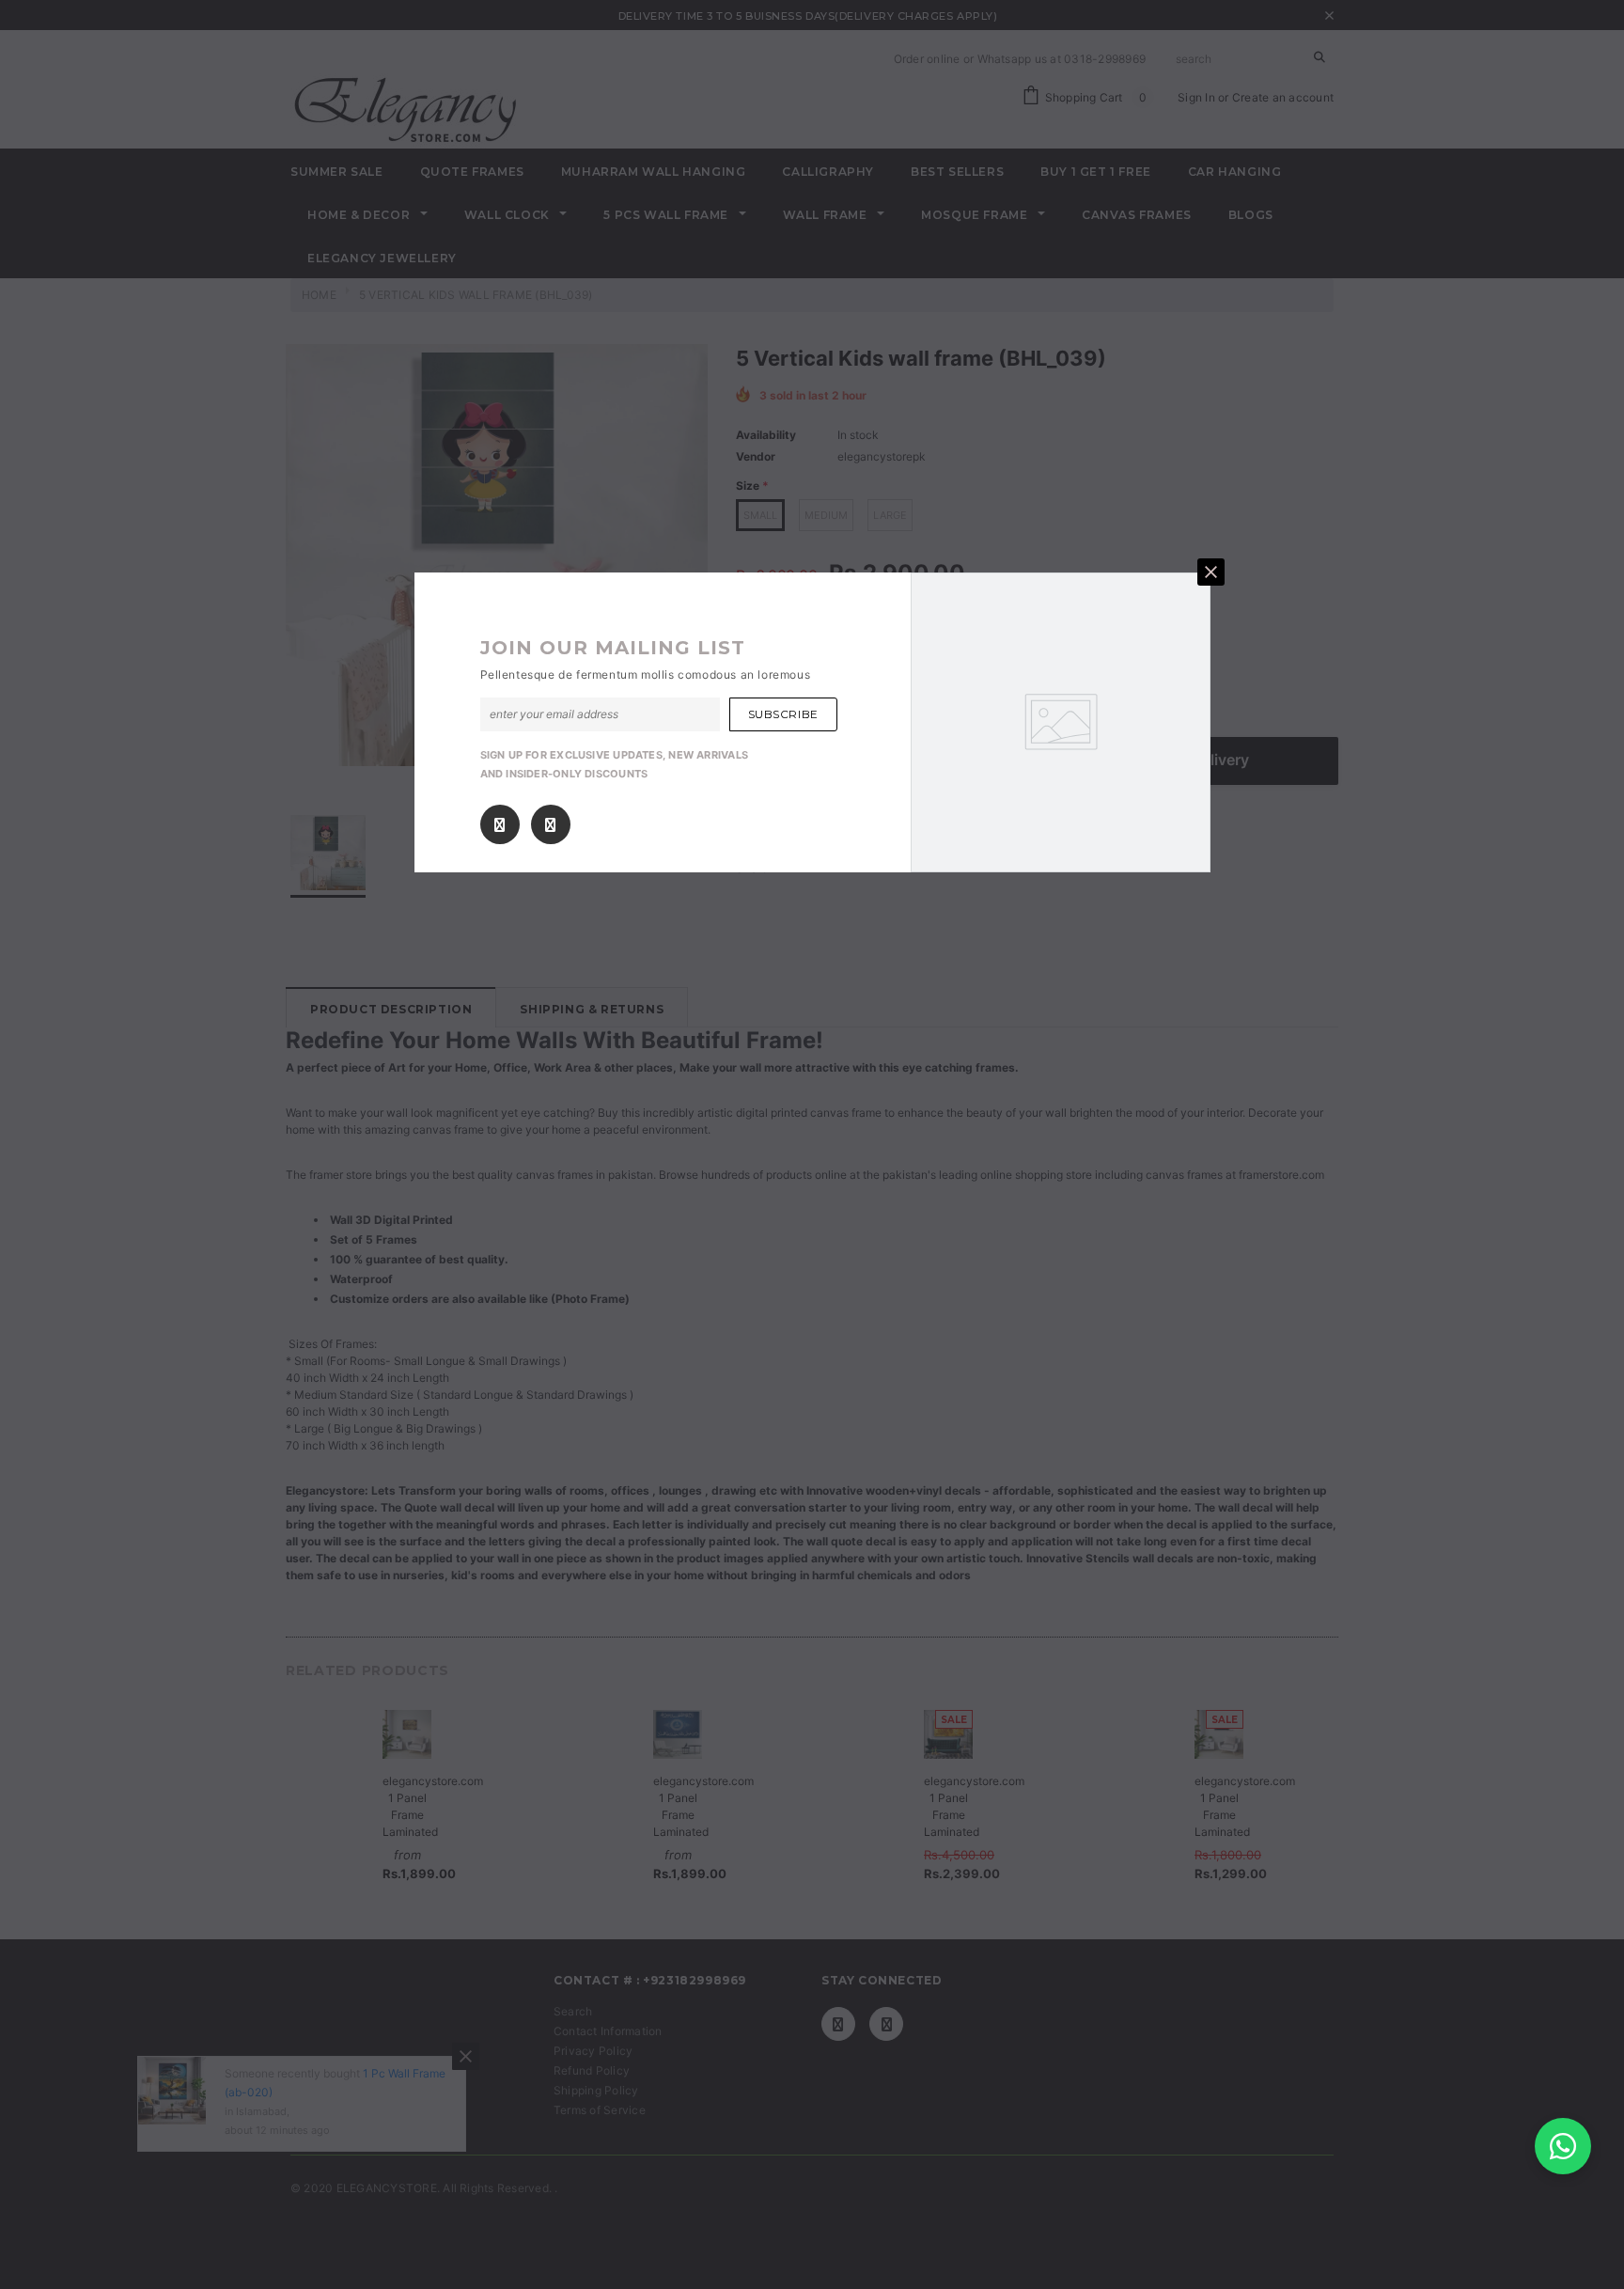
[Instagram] (550, 825)
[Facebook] (500, 825)
